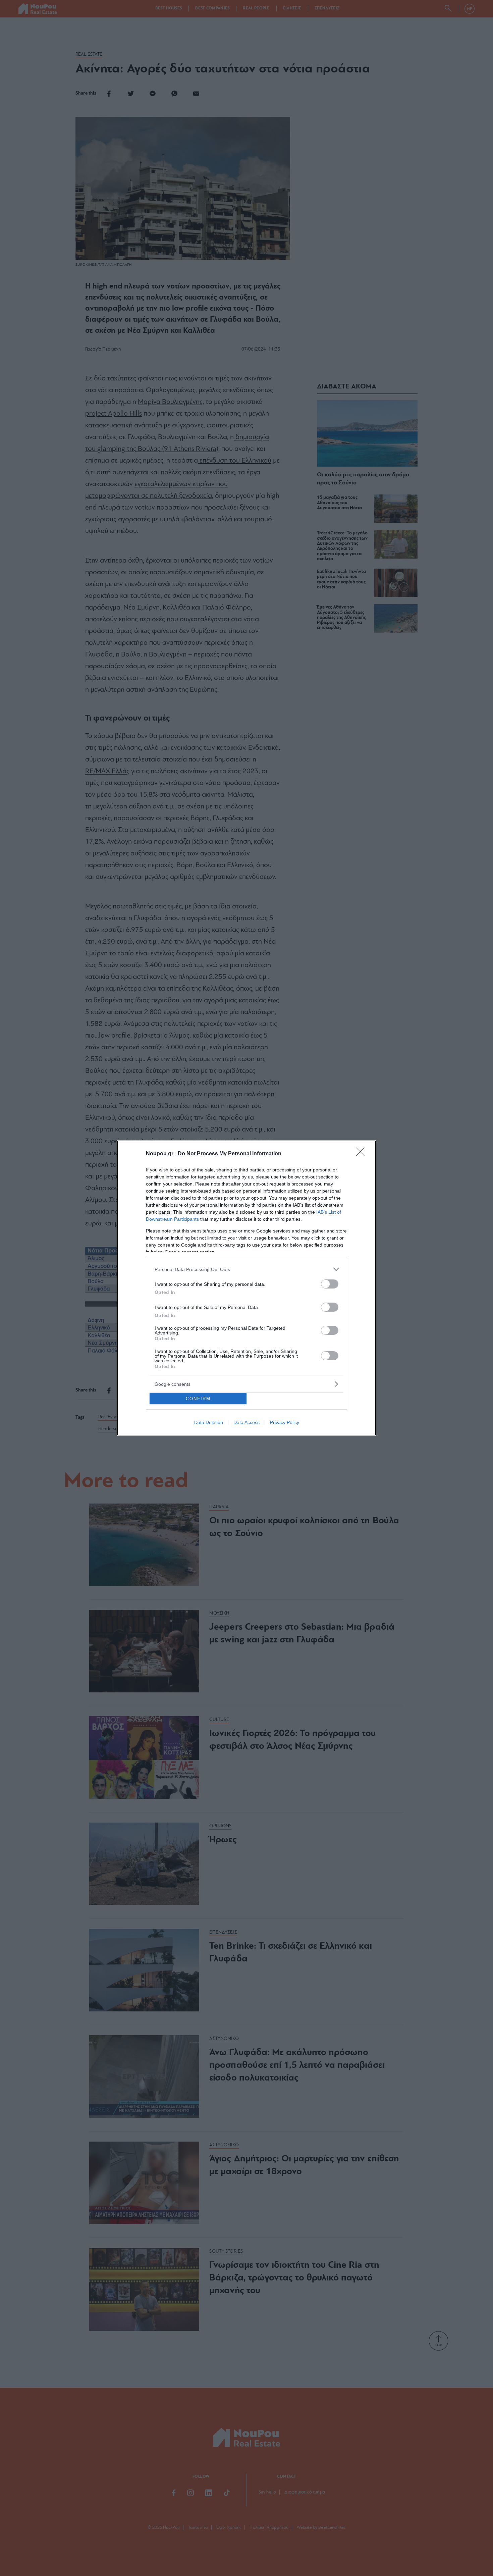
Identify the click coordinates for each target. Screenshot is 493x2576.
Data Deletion (209, 1422)
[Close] (363, 1154)
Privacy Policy (285, 1422)
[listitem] (246, 1269)
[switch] (330, 1284)
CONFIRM (198, 1399)
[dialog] (246, 1288)
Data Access (246, 1422)
